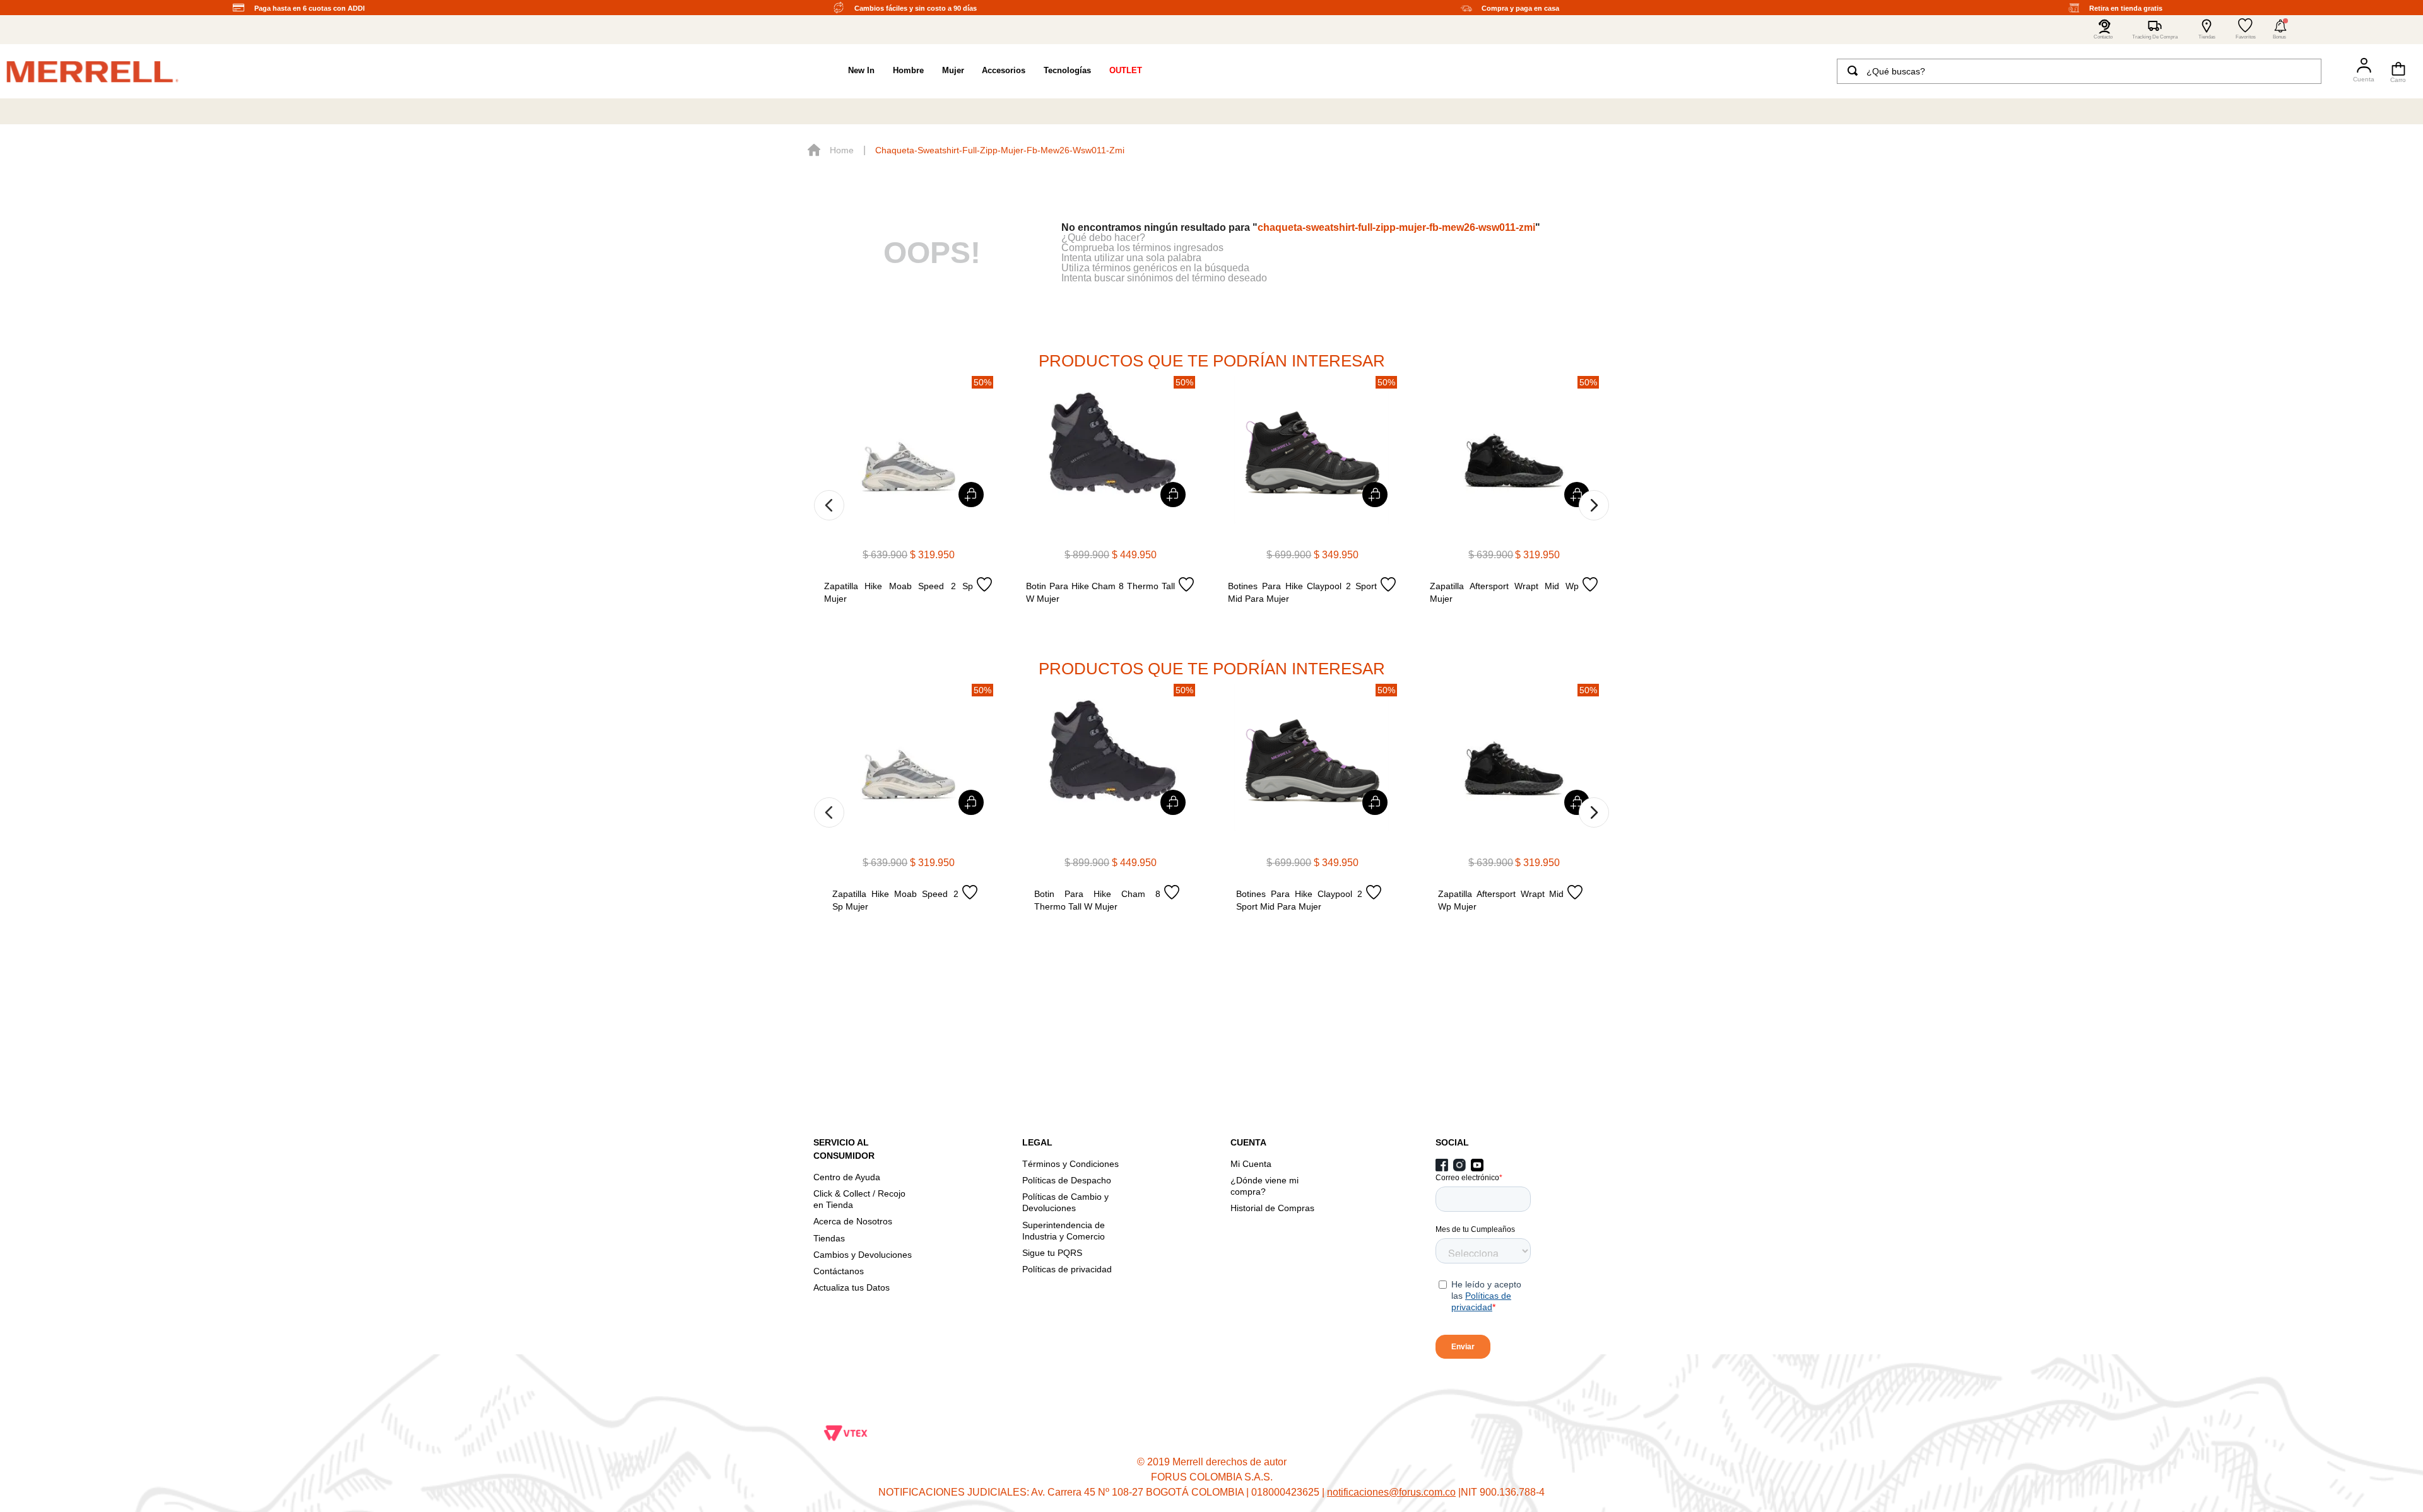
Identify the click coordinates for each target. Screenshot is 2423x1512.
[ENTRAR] (2358, 71)
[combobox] (2079, 71)
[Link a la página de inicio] (831, 150)
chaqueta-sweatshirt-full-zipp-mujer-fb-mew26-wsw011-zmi (1000, 150)
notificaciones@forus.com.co (1391, 1492)
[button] (2280, 30)
